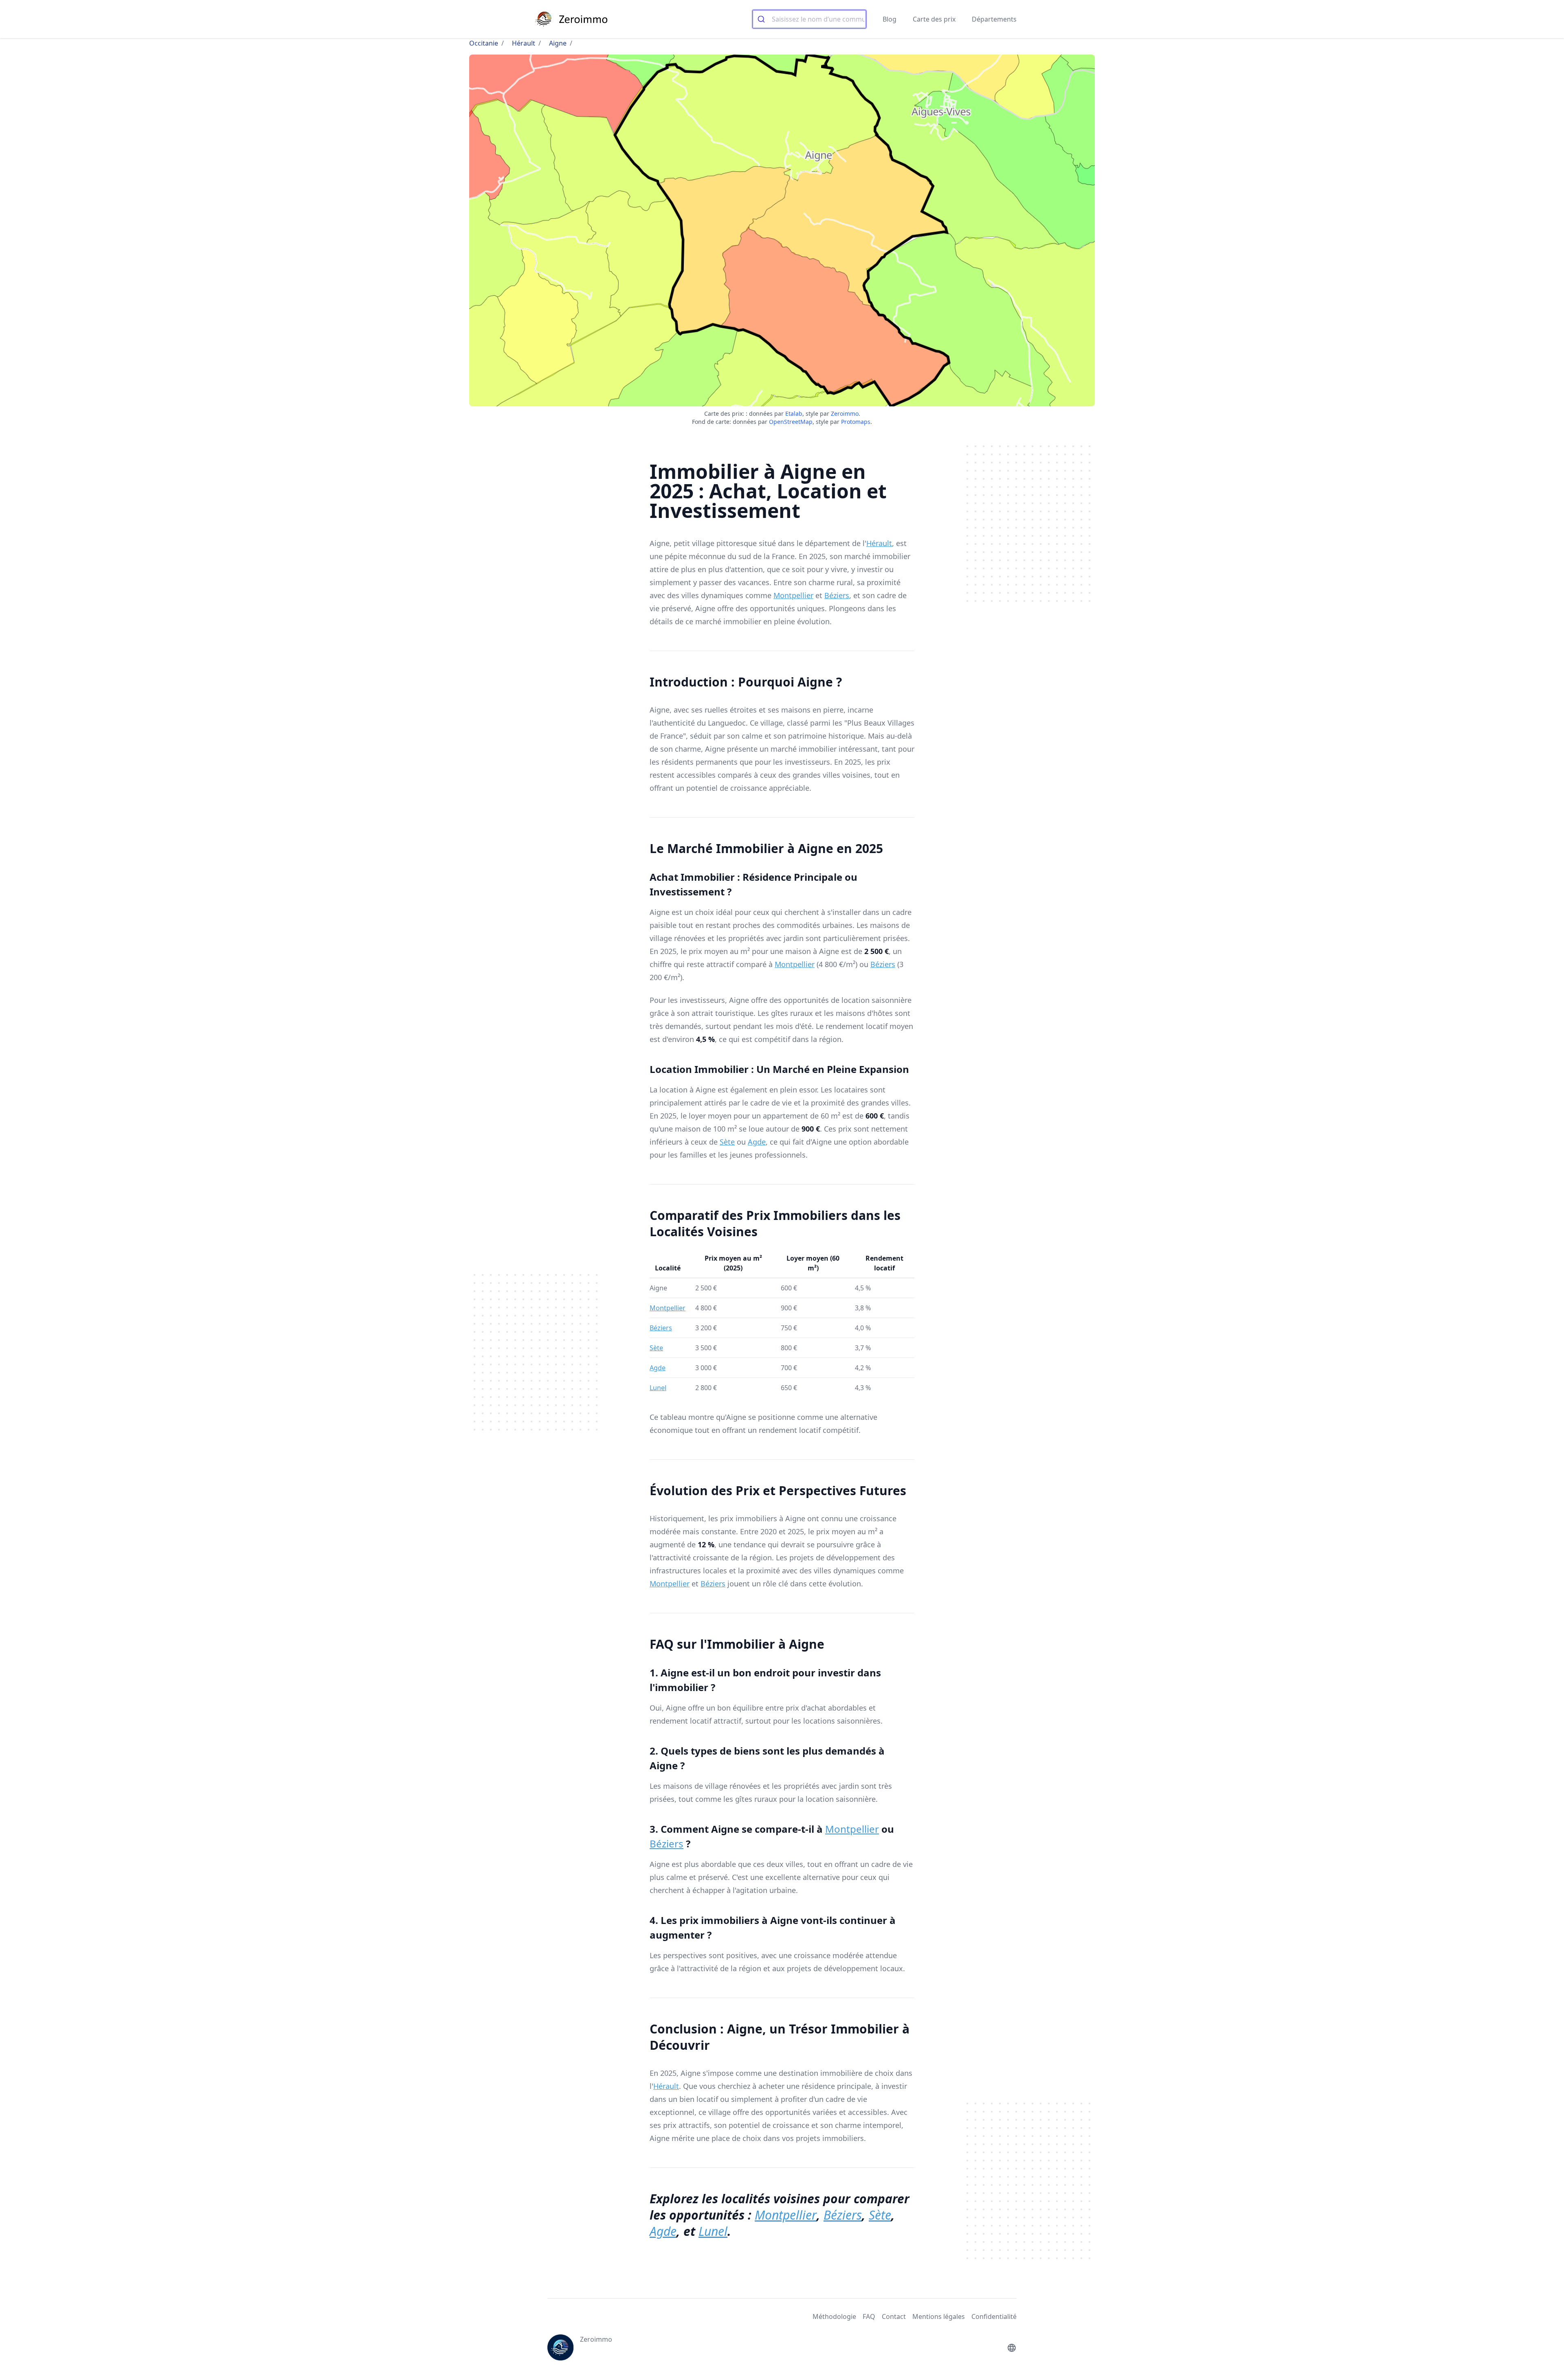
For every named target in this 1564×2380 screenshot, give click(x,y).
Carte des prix (934, 19)
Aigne (558, 43)
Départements (994, 19)
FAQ (869, 2316)
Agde (757, 1142)
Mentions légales (939, 2316)
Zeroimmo (845, 413)
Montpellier (793, 595)
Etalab (794, 413)
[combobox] (809, 19)
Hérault (524, 43)
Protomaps (856, 422)
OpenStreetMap (791, 422)
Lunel (658, 1388)
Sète (727, 1142)
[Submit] (762, 19)
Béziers (837, 595)
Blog (890, 19)
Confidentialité (994, 2316)
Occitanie (484, 43)
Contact (894, 2316)
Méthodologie (834, 2316)
